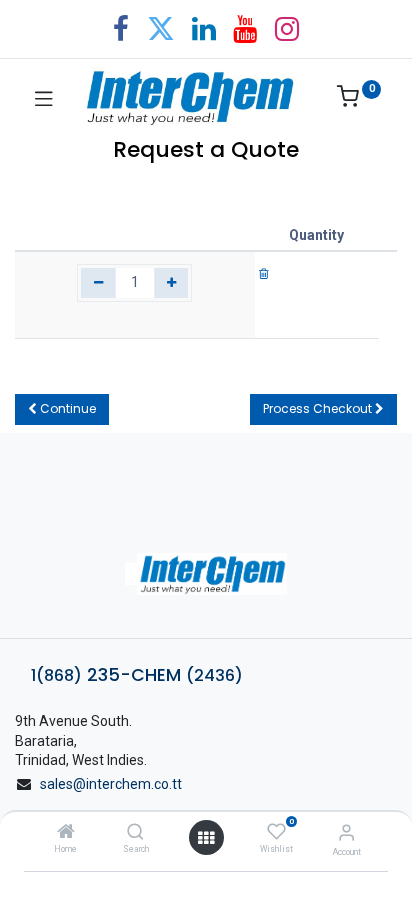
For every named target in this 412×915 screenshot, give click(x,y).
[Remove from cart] (264, 273)
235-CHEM (137, 675)
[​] (206, 574)
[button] (62, 409)
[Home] (66, 833)
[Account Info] (346, 832)
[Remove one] (98, 283)
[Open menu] (206, 838)
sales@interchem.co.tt (111, 784)
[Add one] (171, 283)
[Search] (135, 833)
